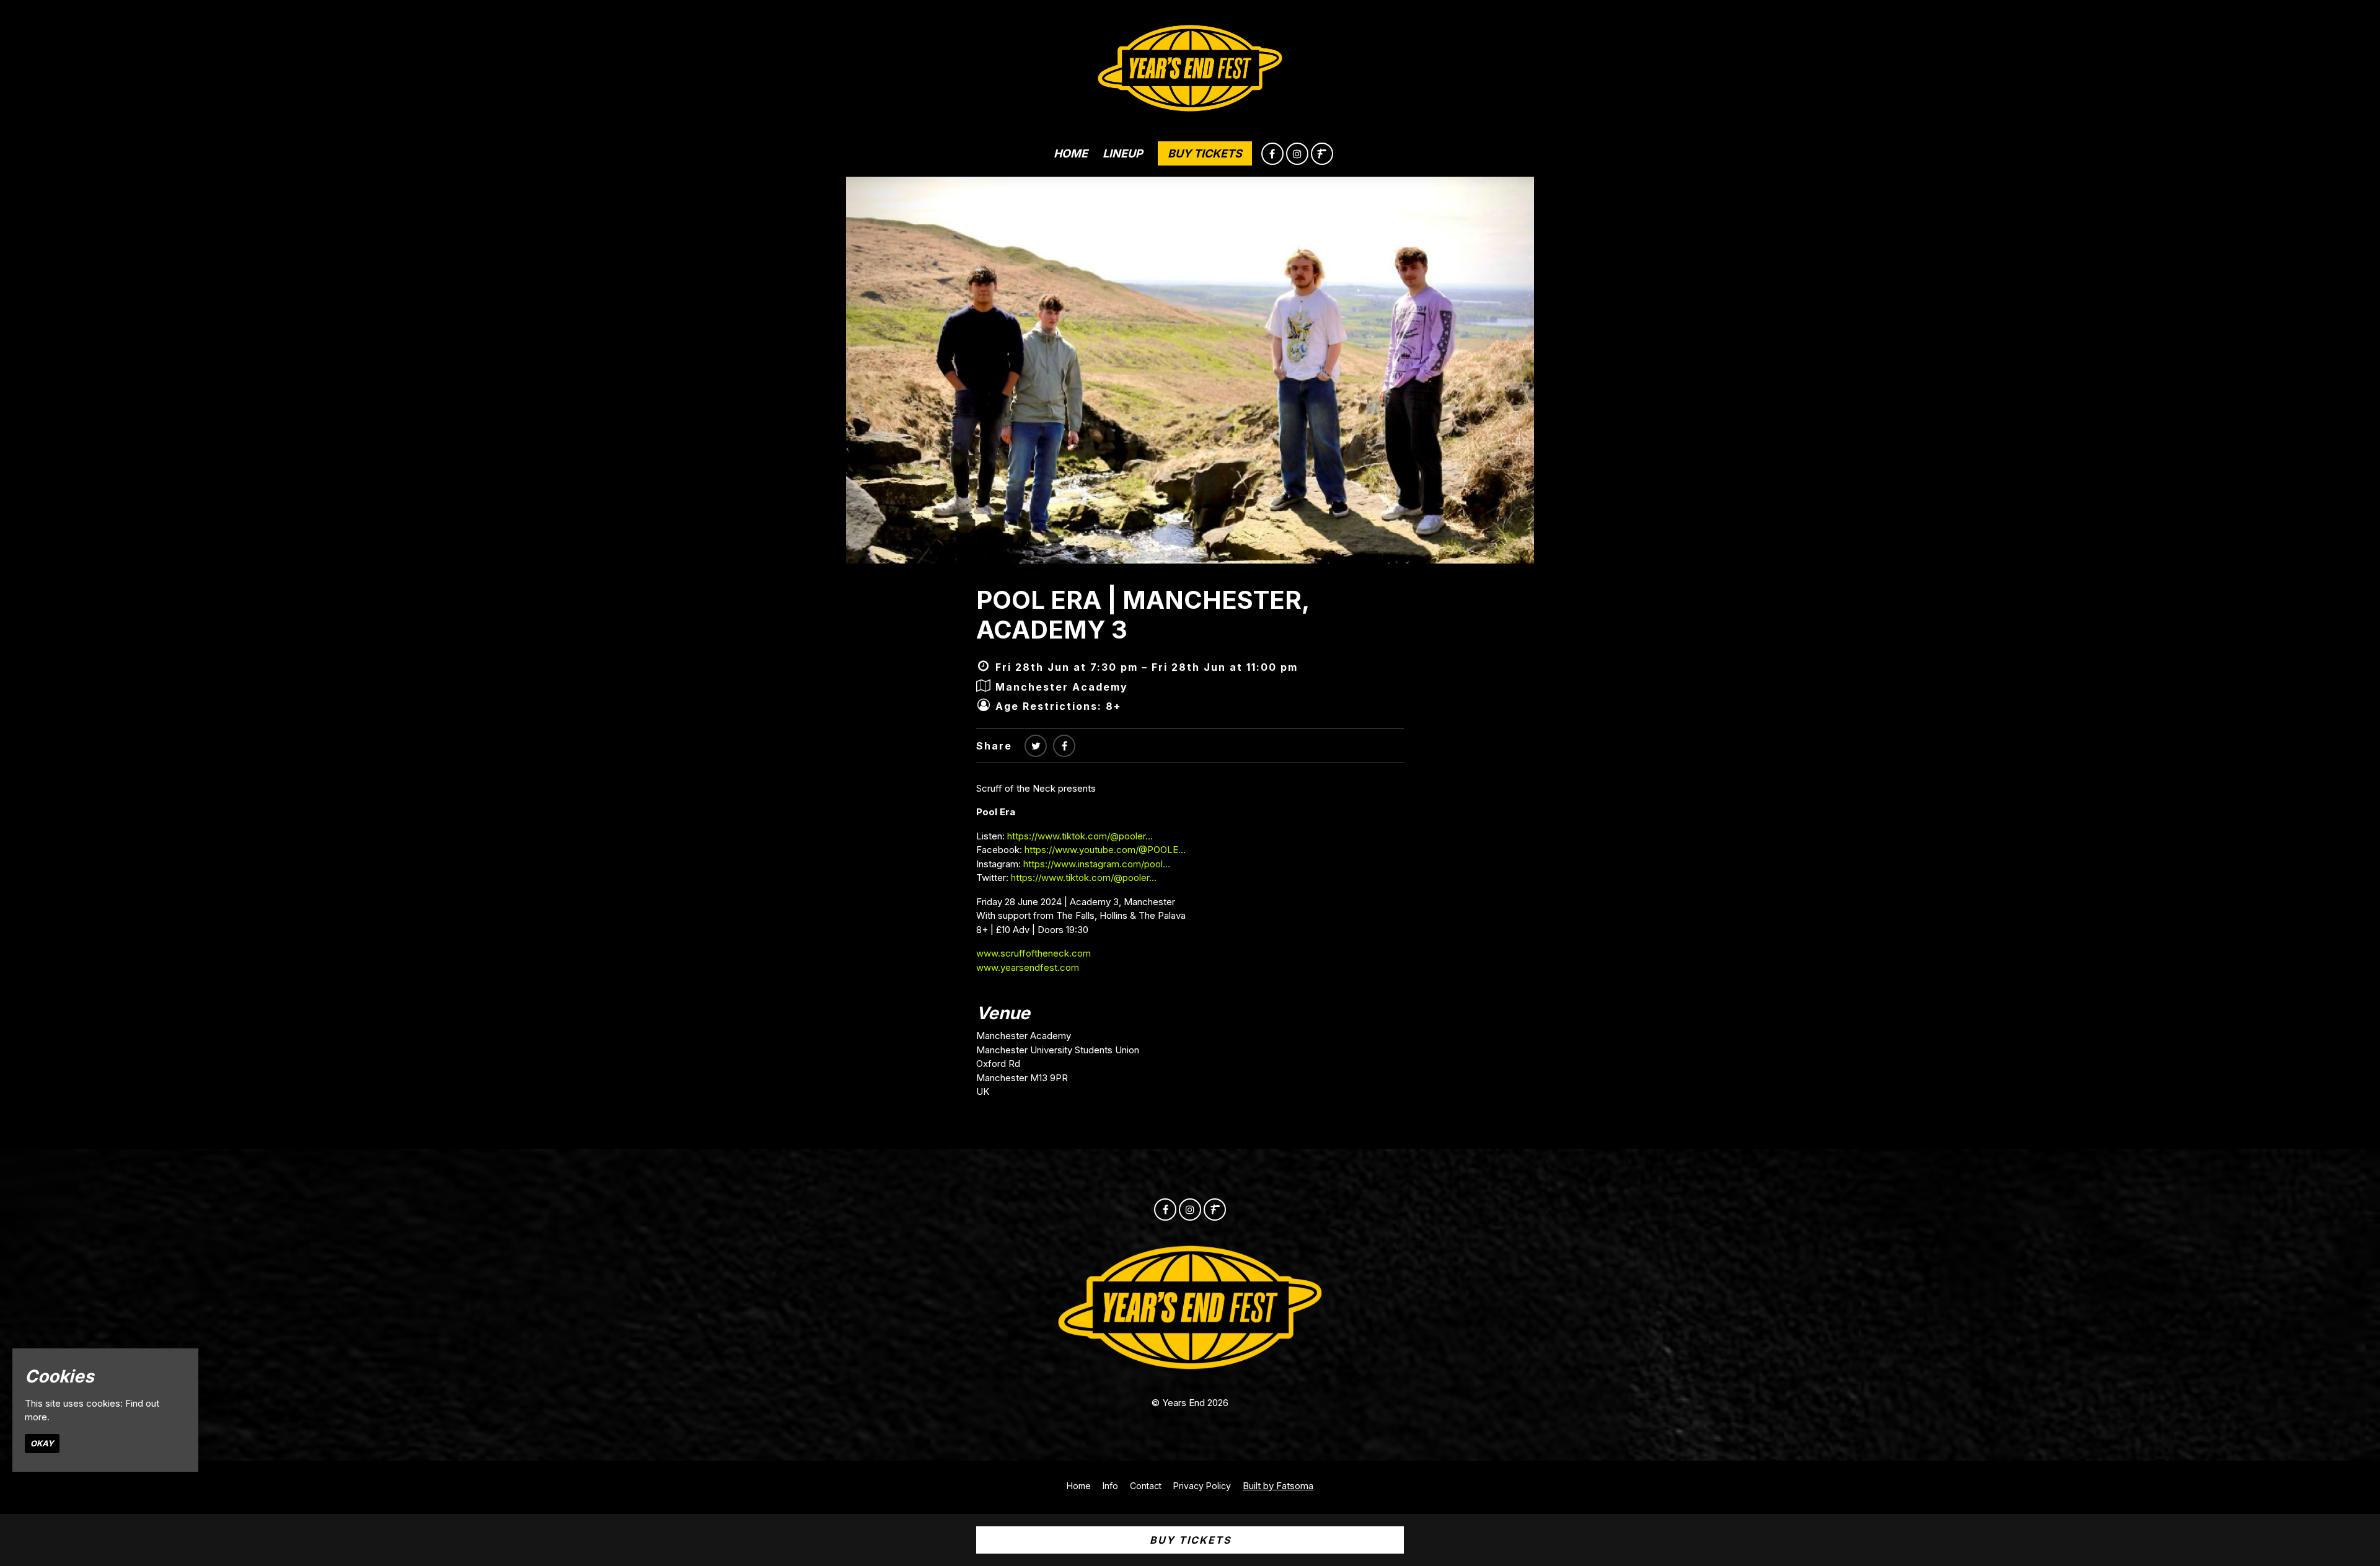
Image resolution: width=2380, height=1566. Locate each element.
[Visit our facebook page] (1272, 154)
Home (1071, 153)
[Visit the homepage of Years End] (1190, 65)
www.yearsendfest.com (1028, 967)
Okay (42, 1443)
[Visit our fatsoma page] (1322, 154)
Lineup (1123, 153)
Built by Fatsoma (1278, 1486)
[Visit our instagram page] (1297, 154)
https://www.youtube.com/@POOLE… (1105, 850)
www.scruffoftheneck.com (1034, 953)
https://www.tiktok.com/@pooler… (1080, 836)
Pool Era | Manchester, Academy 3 (1143, 615)
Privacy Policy (1202, 1486)
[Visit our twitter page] (1036, 746)
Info (1110, 1486)
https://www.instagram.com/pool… (1097, 864)
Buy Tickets (1205, 153)
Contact (1146, 1486)
